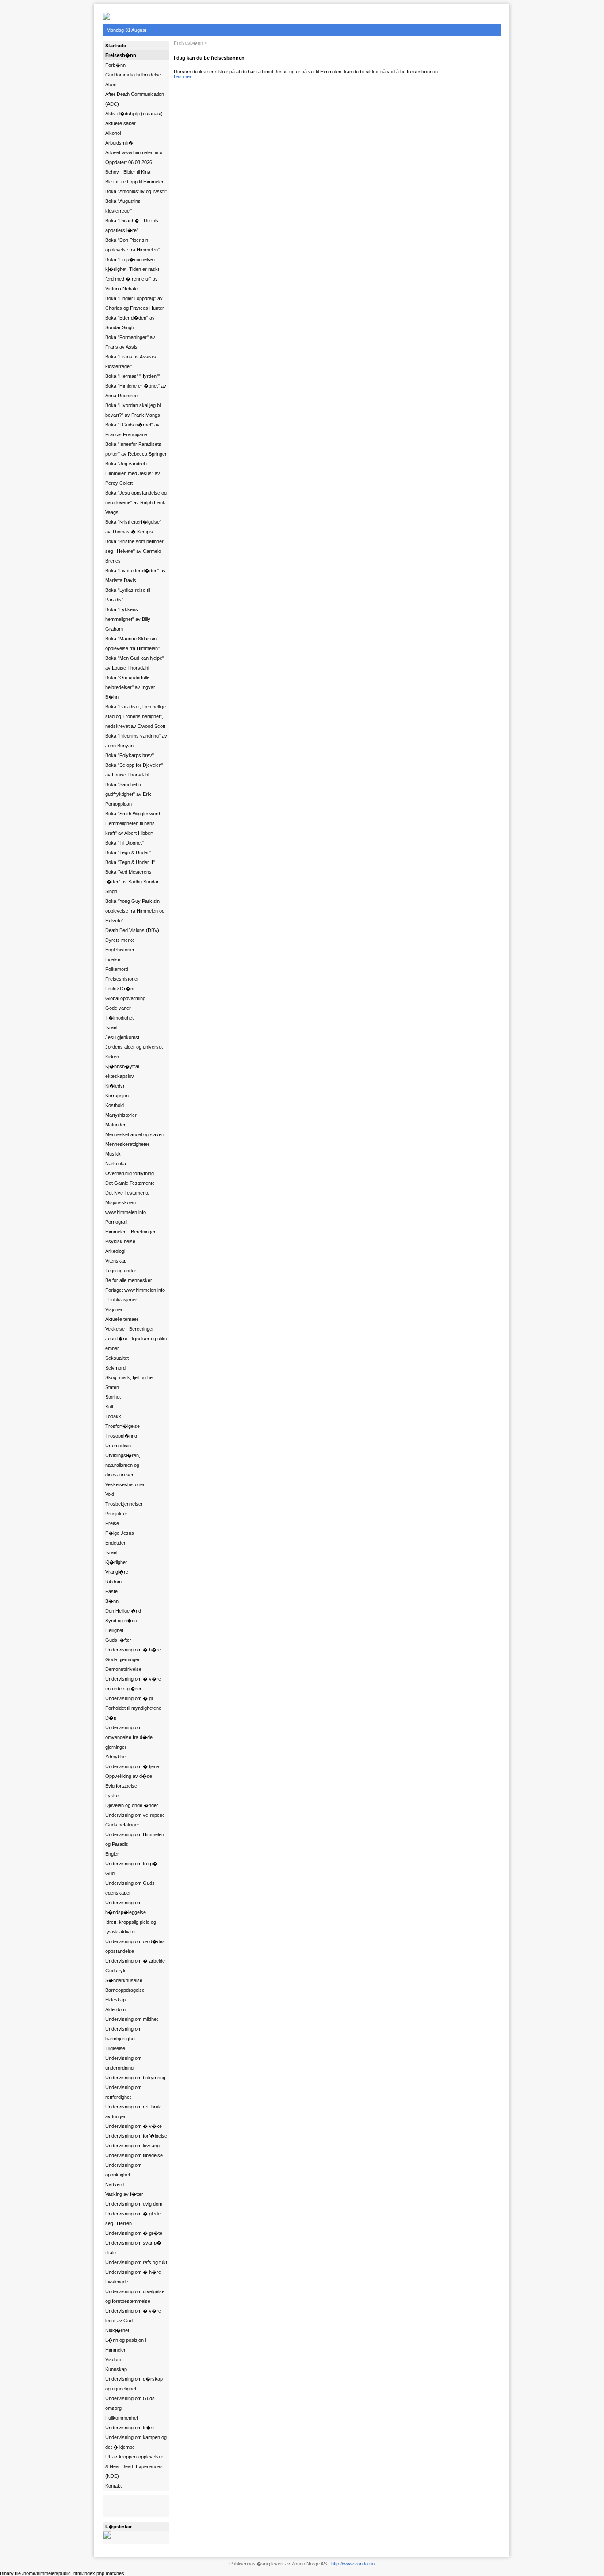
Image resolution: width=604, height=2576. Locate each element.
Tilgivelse (115, 2048)
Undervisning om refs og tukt (136, 2262)
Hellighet (114, 1630)
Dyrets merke (120, 940)
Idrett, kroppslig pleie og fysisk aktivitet (131, 1927)
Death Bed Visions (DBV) (132, 930)
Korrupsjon (117, 1096)
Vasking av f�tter (124, 2194)
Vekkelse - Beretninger (130, 1329)
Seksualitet (117, 1358)
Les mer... (184, 76)
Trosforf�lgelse (122, 1426)
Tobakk (113, 1416)
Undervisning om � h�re (133, 1650)
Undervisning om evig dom (134, 2204)
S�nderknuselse (124, 1980)
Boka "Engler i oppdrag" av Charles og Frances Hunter (135, 303)
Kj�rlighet (116, 1562)
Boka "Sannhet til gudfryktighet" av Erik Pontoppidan (128, 794)
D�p (111, 1718)
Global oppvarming (125, 998)
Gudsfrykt (116, 1971)
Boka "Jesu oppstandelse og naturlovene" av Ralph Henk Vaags (136, 502)
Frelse (112, 1523)
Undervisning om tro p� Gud (131, 1868)
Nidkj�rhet (117, 2330)
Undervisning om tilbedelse (134, 2155)
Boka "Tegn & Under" (128, 852)
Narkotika (116, 1164)
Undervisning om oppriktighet (123, 2170)
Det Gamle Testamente (130, 1183)
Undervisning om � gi (129, 1698)
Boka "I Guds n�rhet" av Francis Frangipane (132, 430)
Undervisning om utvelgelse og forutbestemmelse (135, 2296)
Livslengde (117, 2282)
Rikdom (113, 1582)
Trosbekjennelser (124, 1504)
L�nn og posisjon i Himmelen (126, 2345)
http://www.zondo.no (353, 2564)
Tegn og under (121, 1271)
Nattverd (115, 2184)
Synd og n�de (121, 1621)
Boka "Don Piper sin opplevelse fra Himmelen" (132, 245)
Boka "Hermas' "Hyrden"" (133, 376)
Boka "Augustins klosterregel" (123, 206)
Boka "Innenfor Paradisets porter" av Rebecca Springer (136, 449)
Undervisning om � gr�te (134, 2233)
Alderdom (115, 2009)
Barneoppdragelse (125, 1990)
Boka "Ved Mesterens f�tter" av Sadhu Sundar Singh (132, 882)
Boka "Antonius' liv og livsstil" (136, 191)
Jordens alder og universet (134, 1047)
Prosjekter (116, 1514)
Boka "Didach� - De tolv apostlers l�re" (132, 225)
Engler (112, 1854)
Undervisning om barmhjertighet (123, 2034)
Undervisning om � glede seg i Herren (133, 2218)
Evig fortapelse (121, 1786)
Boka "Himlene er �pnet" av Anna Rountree (136, 391)
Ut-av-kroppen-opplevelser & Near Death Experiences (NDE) (134, 2466)
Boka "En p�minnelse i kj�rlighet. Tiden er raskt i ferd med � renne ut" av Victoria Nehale (133, 274)
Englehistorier (120, 950)
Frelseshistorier (122, 979)
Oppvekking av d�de (129, 1776)
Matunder (115, 1125)
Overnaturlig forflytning (130, 1173)
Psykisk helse (120, 1241)
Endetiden (116, 1543)
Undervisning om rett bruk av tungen (133, 2112)
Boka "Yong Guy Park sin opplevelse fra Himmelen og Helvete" (135, 911)
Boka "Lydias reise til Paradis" (128, 595)
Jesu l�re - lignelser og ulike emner (136, 1343)
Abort (111, 84)
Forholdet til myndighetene (133, 1708)
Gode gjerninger (122, 1659)
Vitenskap (116, 1261)
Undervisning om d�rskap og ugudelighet (134, 2384)
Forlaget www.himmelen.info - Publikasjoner (135, 1295)
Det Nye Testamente (127, 1193)
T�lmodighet (119, 1018)
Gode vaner (118, 1008)
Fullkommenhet (122, 2418)
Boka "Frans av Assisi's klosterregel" (131, 361)
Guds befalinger (122, 1825)
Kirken (112, 1057)
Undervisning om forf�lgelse (136, 2136)
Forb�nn (115, 65)
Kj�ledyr (115, 1086)
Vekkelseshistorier (125, 1484)
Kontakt (113, 2486)
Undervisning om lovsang (132, 2146)
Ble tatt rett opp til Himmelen (135, 182)
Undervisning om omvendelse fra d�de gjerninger (129, 1737)
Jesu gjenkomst (122, 1037)
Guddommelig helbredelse (133, 75)
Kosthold (115, 1105)
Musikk (113, 1154)
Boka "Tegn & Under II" (130, 862)
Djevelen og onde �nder (132, 1805)
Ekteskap (115, 2000)
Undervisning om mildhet (132, 2019)
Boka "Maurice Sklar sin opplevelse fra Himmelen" (132, 643)
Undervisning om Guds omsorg (130, 2403)
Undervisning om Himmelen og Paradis (135, 1839)
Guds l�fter (118, 1640)
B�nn (112, 1601)
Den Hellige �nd (123, 1611)
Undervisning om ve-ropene (135, 1815)
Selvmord (115, 1368)
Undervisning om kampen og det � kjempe (136, 2442)
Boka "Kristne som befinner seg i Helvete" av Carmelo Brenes (134, 551)
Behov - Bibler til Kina (128, 172)
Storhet (113, 1397)
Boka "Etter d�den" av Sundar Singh (130, 323)
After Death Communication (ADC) (135, 99)
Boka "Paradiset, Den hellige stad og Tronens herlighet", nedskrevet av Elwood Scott (136, 716)
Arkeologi (115, 1251)
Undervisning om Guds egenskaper (130, 1888)
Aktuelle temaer (122, 1319)
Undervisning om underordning (123, 2063)
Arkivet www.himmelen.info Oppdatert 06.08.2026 (134, 157)
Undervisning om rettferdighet (123, 2092)
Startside (116, 46)
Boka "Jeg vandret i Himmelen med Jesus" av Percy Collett (133, 473)
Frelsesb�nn (121, 55)
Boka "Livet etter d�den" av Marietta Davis (136, 575)
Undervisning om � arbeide (135, 1961)
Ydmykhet (116, 1757)
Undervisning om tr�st (130, 2428)
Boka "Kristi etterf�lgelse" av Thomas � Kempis (133, 527)
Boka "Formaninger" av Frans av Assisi (130, 342)
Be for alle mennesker (129, 1280)
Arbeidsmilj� (119, 143)
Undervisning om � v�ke (134, 2126)
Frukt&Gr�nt (120, 989)
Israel (111, 1027)
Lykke (112, 1796)
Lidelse (113, 959)
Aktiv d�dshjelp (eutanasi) (134, 114)
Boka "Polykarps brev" (130, 755)
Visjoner (114, 1309)
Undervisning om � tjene (132, 1766)
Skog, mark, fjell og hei (129, 1377)
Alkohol (113, 133)
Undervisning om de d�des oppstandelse (135, 1946)
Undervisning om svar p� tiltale (133, 2248)
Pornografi (116, 1222)
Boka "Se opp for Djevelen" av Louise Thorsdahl (134, 770)
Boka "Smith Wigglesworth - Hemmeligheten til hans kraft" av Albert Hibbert (135, 823)
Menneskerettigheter (127, 1144)
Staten (112, 1387)
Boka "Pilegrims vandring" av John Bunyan (136, 741)
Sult (109, 1407)
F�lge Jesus (120, 1533)
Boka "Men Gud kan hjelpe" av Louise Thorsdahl (135, 663)
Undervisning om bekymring (135, 2078)
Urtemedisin (118, 1446)
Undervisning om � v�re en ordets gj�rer (133, 1684)
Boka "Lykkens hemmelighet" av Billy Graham (128, 619)
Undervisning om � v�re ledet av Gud (133, 2316)
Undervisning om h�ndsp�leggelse (126, 1907)
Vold (110, 1494)
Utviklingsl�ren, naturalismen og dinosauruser (123, 1465)
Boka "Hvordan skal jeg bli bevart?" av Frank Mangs (133, 410)
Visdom (113, 2359)
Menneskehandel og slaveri (135, 1134)
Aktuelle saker (120, 123)
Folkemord (117, 969)
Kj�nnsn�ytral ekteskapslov (122, 1071)
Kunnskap (116, 2369)
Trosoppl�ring (121, 1436)
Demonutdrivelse (123, 1669)
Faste (111, 1591)
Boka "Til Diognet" (124, 843)
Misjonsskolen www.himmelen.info (126, 1207)
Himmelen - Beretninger (130, 1232)
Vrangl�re (117, 1572)
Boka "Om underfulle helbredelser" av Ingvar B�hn (130, 687)
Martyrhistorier (121, 1115)
